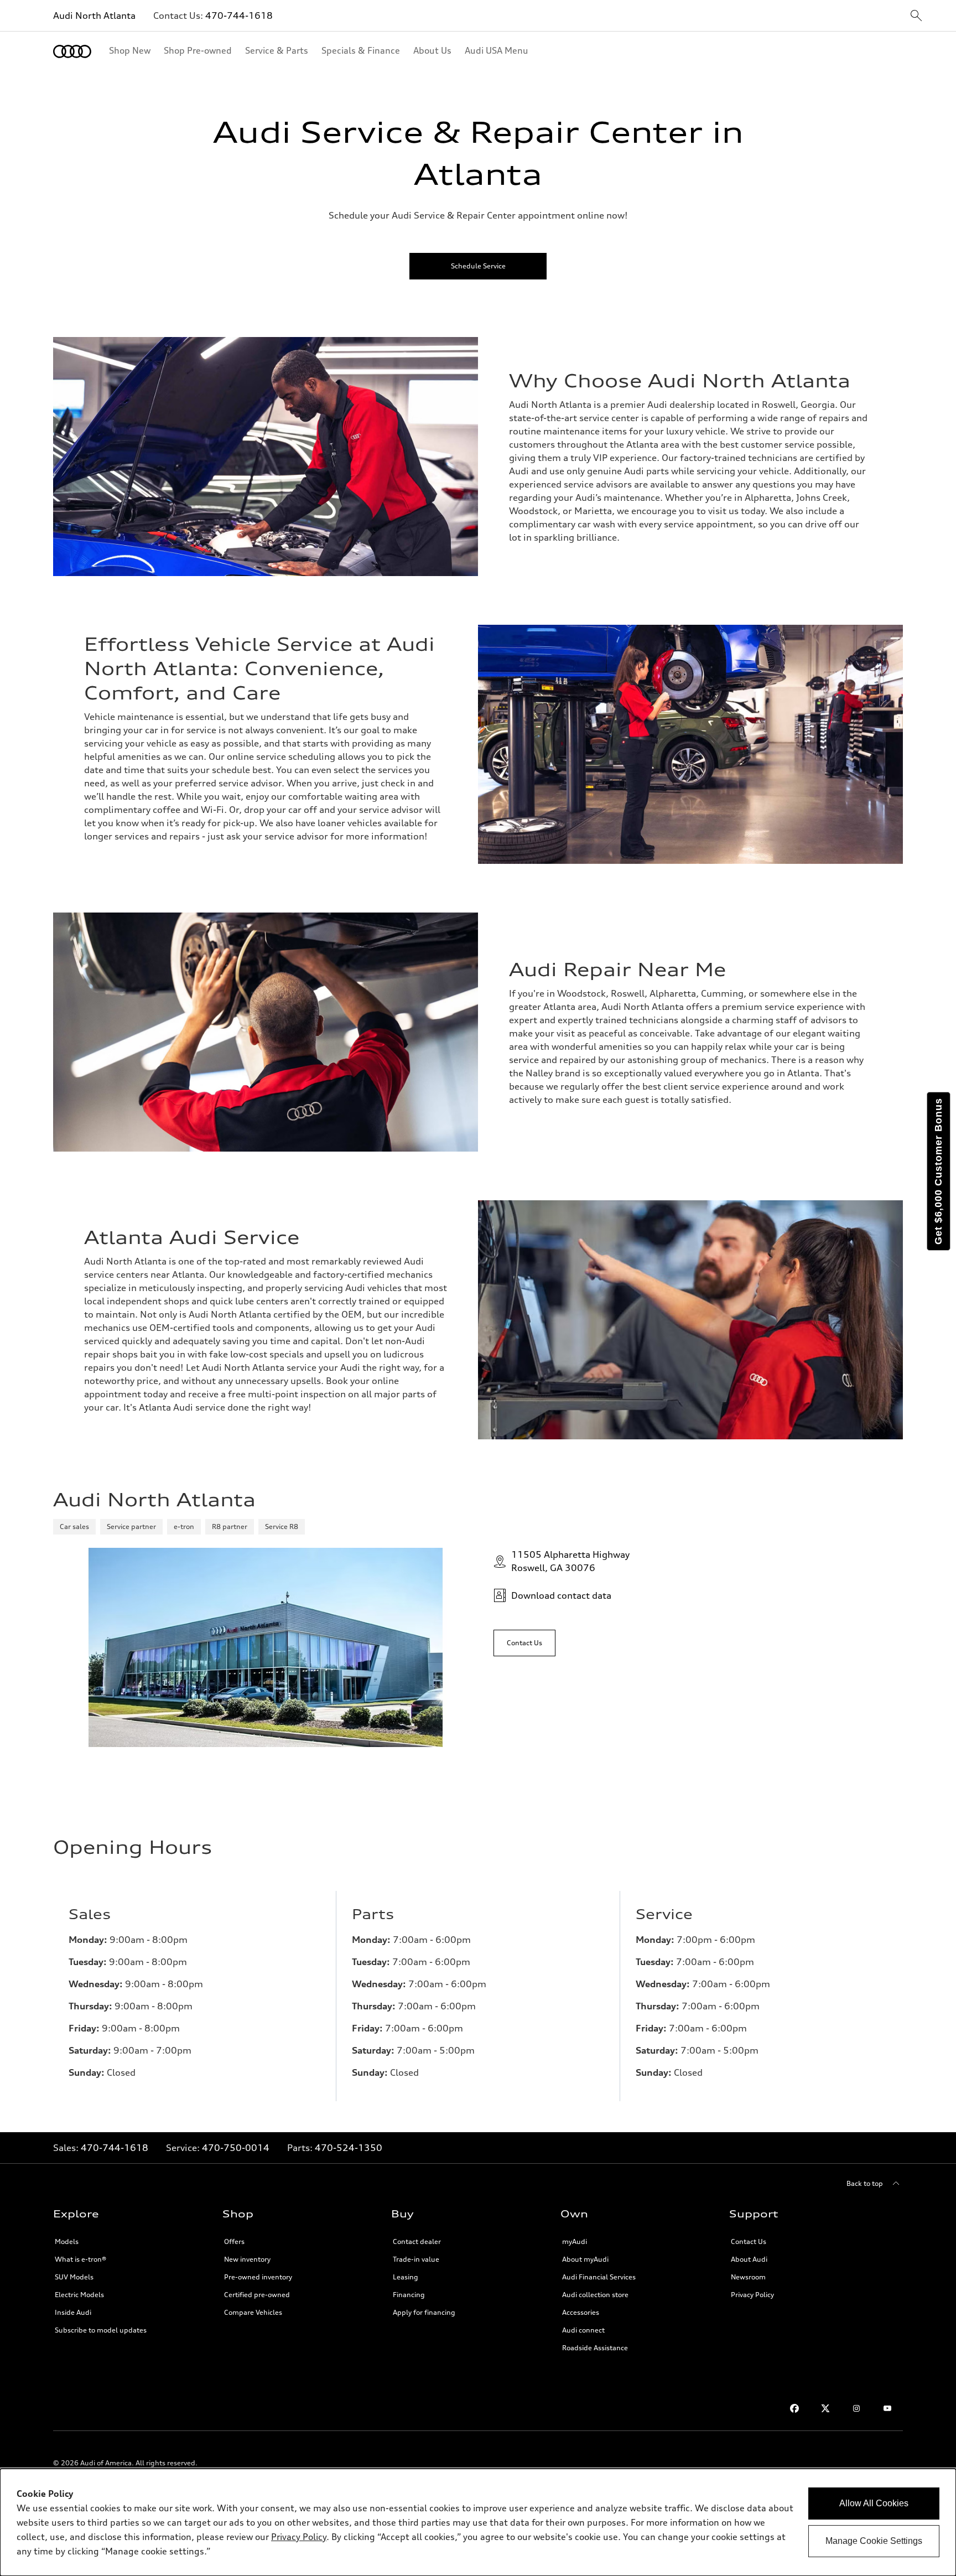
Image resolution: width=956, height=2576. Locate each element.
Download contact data (561, 1595)
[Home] (72, 51)
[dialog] (478, 2522)
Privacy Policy (752, 2295)
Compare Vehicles (253, 2312)
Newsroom (748, 2277)
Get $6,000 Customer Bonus (938, 1171)
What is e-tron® (80, 2259)
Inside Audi (73, 2312)
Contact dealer (417, 2241)
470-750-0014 (236, 2148)
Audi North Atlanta (94, 15)
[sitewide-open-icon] (916, 16)
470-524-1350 (349, 2148)
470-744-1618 (239, 15)
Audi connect (583, 2330)
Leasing (406, 2277)
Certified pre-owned (257, 2295)
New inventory (247, 2259)
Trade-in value (416, 2259)
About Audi (749, 2259)
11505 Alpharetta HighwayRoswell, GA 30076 (570, 1561)
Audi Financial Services (599, 2277)
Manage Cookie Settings (874, 2541)
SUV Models (74, 2277)
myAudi (575, 2241)
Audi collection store (595, 2295)
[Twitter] (825, 2408)
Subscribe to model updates (101, 2330)
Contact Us (749, 2241)
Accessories (581, 2312)
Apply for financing (424, 2312)
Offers (234, 2241)
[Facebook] (794, 2408)
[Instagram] (856, 2408)
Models (67, 2241)
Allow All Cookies (874, 2503)
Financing (409, 2295)
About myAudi (585, 2259)
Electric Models (79, 2295)
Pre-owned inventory (258, 2277)
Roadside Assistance (595, 2348)
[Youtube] (887, 2408)
